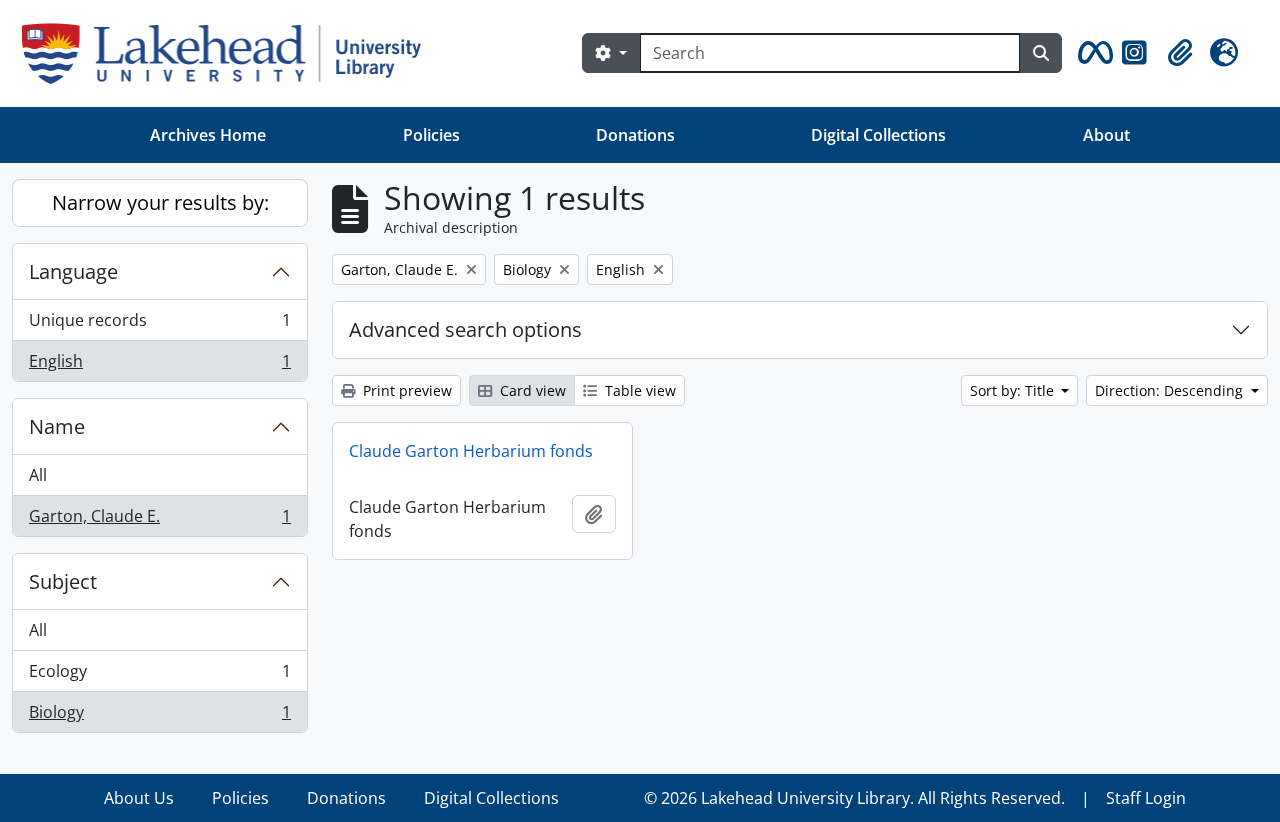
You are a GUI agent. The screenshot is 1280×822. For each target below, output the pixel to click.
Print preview (405, 390)
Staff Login (1146, 798)
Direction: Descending (1171, 390)
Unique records (159, 325)
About (1106, 135)
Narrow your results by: (160, 202)
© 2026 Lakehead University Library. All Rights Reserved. (854, 798)
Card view (531, 390)
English (159, 365)
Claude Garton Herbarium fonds (471, 451)
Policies (431, 135)
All (38, 475)
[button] (1092, 53)
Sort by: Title (1014, 390)
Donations (635, 135)
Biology (159, 716)
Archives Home (208, 135)
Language (73, 271)
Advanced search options (465, 329)
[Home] (229, 53)
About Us (139, 798)
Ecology (159, 676)
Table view (638, 390)
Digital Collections (878, 135)
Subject (63, 581)
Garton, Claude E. (159, 520)
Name (57, 426)
